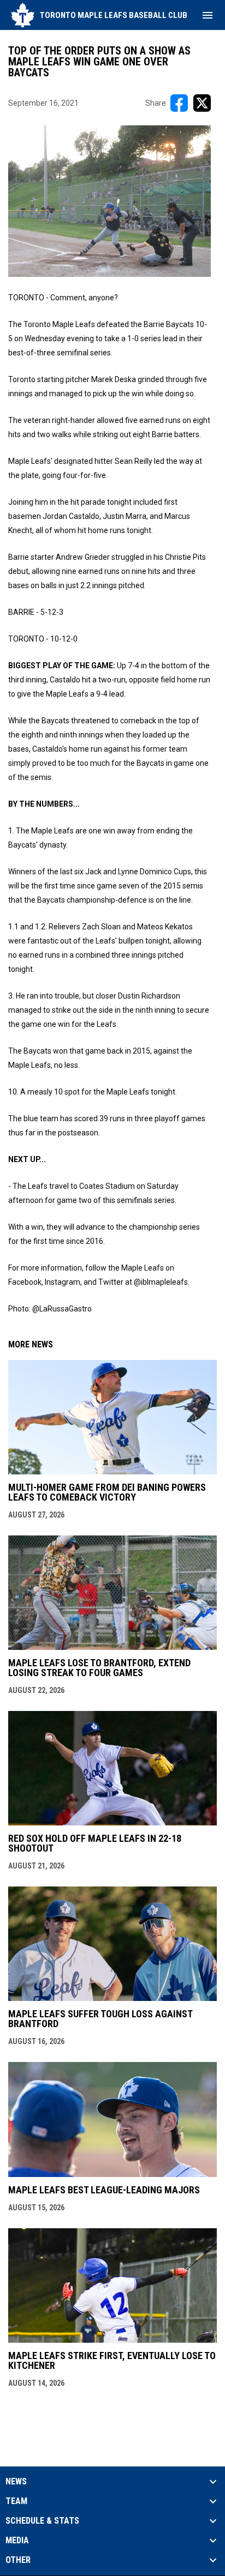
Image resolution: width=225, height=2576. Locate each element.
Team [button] (16, 2501)
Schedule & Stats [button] (42, 2521)
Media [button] (17, 2541)
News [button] (16, 2482)
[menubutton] (208, 15)
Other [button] (18, 2560)
